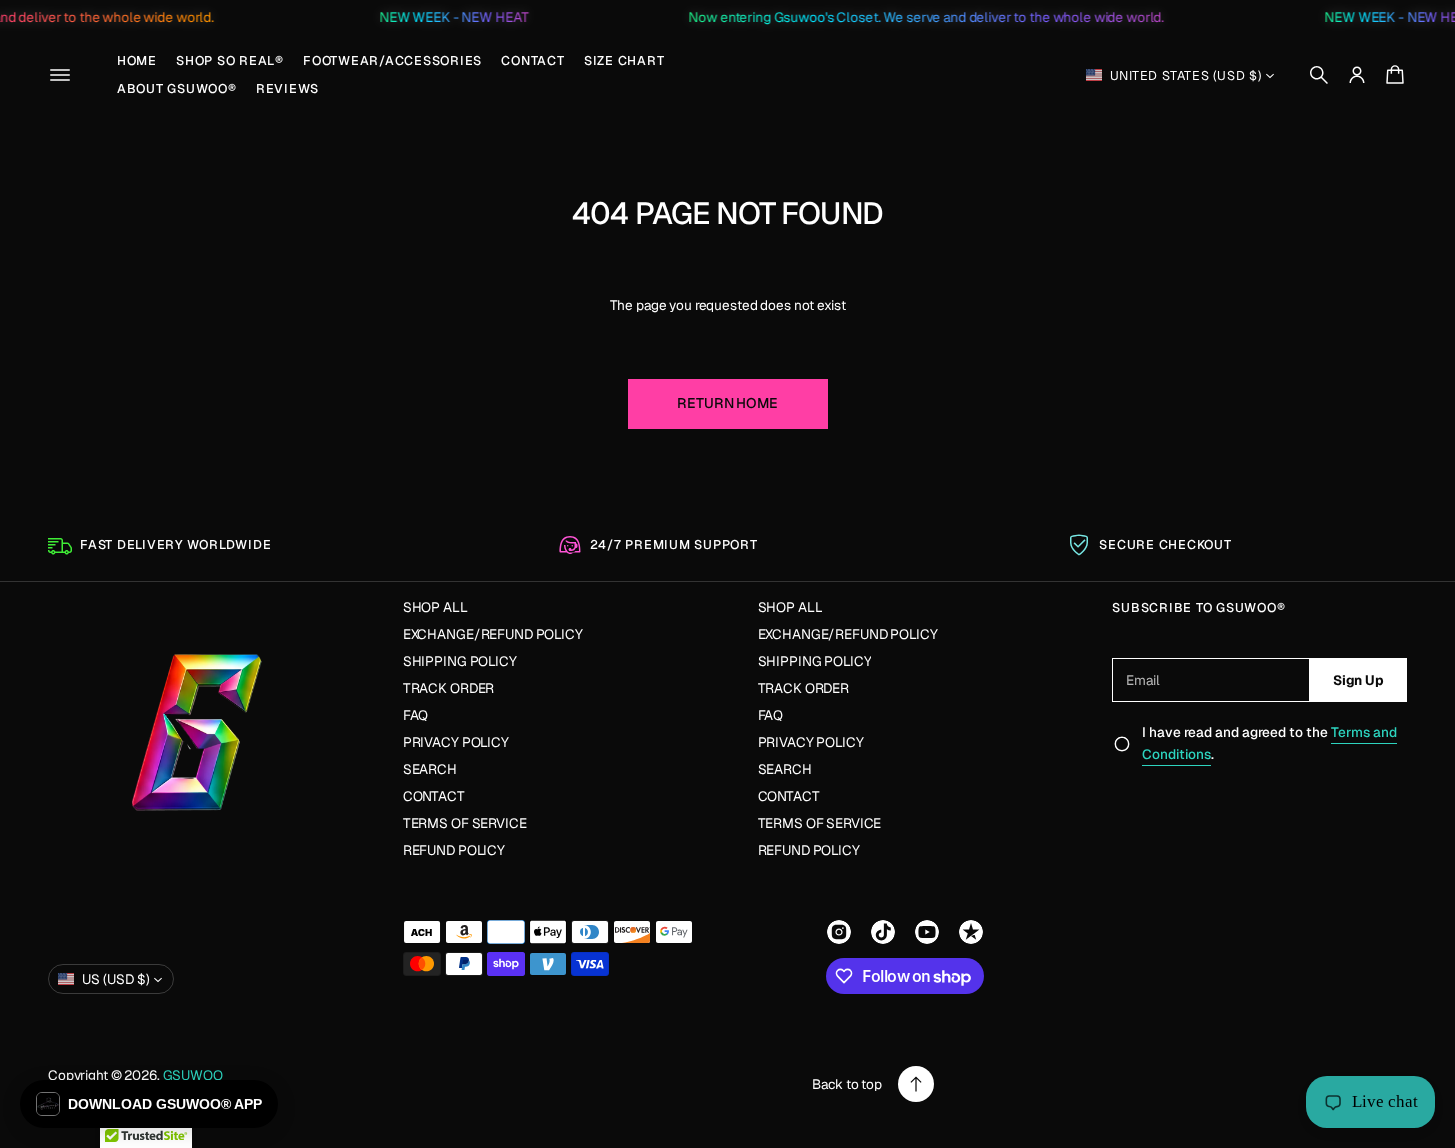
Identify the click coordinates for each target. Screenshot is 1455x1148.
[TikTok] (883, 932)
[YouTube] (927, 932)
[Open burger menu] (60, 75)
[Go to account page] (1357, 75)
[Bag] (1392, 75)
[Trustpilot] (971, 932)
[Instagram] (839, 932)
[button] (1319, 75)
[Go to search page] (1319, 75)
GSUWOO (193, 1075)
